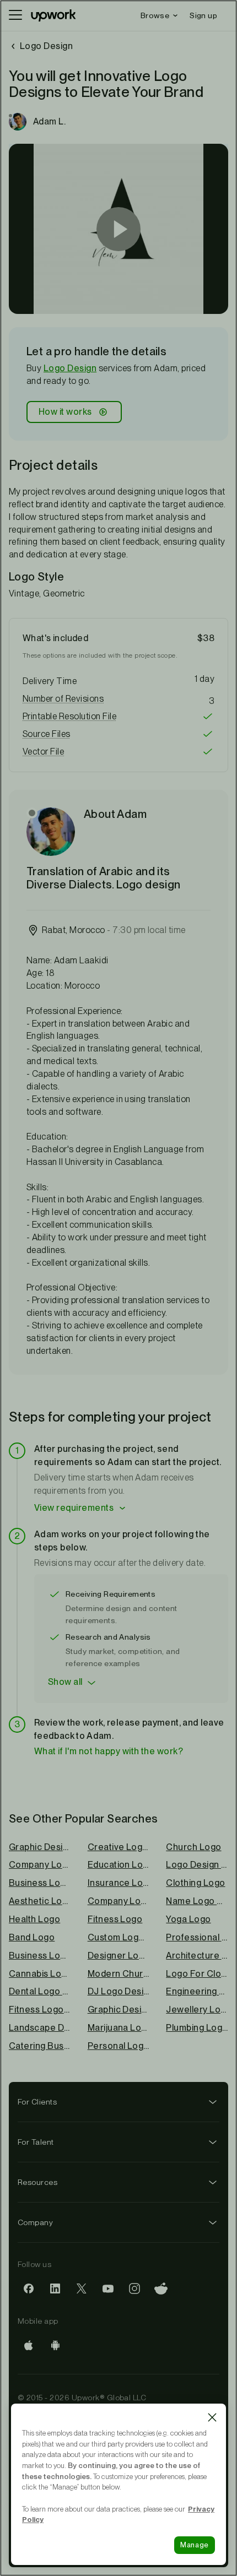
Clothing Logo (195, 1883)
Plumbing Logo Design (197, 2028)
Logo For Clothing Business (197, 1974)
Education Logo (119, 1865)
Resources (37, 2182)
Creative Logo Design (119, 1847)
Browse (155, 15)
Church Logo (193, 1847)
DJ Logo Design (119, 1991)
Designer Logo (119, 1956)
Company (35, 2222)
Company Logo (119, 1901)
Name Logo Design (197, 1901)
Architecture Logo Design (197, 1956)
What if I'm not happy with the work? (109, 1751)
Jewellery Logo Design (197, 2010)
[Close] (212, 2417)
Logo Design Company (197, 1865)
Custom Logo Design (119, 1937)
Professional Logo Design (197, 1937)
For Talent (36, 2142)
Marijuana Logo (119, 2028)
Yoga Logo (188, 1919)
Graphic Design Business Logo (119, 2010)
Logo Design (70, 368)
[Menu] (15, 15)
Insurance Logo (119, 1883)
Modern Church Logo (119, 1974)
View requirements (74, 1508)
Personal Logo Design (119, 2046)
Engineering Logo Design (197, 1991)
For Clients (37, 2102)
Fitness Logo (115, 1919)
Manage (195, 2545)
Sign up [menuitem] (203, 15)
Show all (65, 1682)
